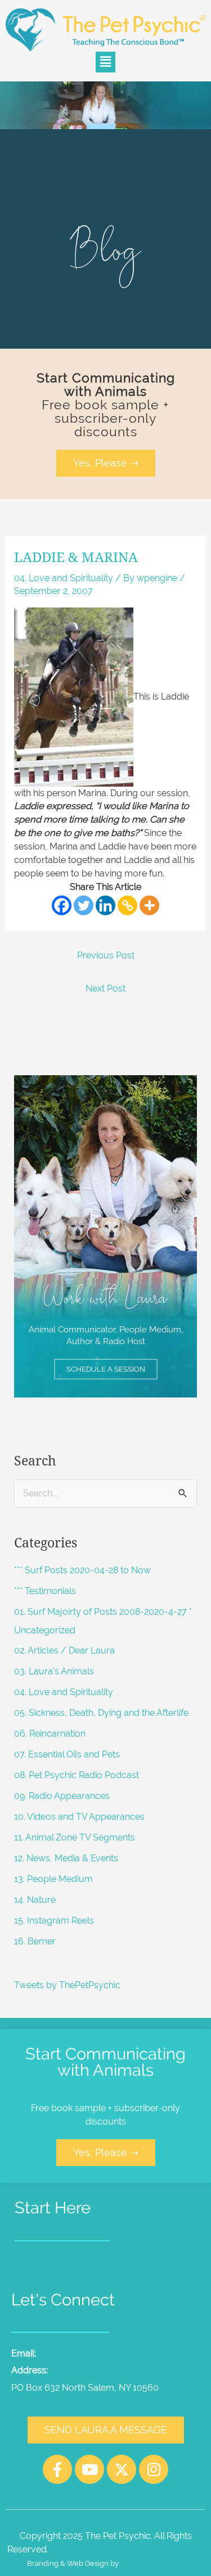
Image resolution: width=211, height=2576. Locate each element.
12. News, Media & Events (66, 1858)
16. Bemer (35, 1941)
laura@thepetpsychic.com (95, 2353)
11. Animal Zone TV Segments (75, 1837)
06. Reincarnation (50, 1734)
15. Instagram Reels (54, 1920)
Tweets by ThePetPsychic (67, 1985)
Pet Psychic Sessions (58, 2260)
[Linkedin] (105, 905)
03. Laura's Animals (54, 1671)
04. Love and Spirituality (64, 578)
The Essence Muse (152, 2563)
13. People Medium (53, 1879)
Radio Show (119, 2274)
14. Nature (35, 1900)
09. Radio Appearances (62, 1796)
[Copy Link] (127, 905)
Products (73, 2274)
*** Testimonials (45, 1591)
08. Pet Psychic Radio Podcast (77, 1775)
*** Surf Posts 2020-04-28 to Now (82, 1570)
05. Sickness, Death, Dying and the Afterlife (101, 1713)
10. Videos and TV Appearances (79, 1817)
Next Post (105, 988)
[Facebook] (62, 905)
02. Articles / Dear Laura (64, 1650)
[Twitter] (84, 905)
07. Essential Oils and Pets (67, 1754)
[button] (105, 62)
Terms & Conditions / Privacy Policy (130, 2549)
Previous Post (106, 955)
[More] (149, 905)
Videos (160, 2274)
